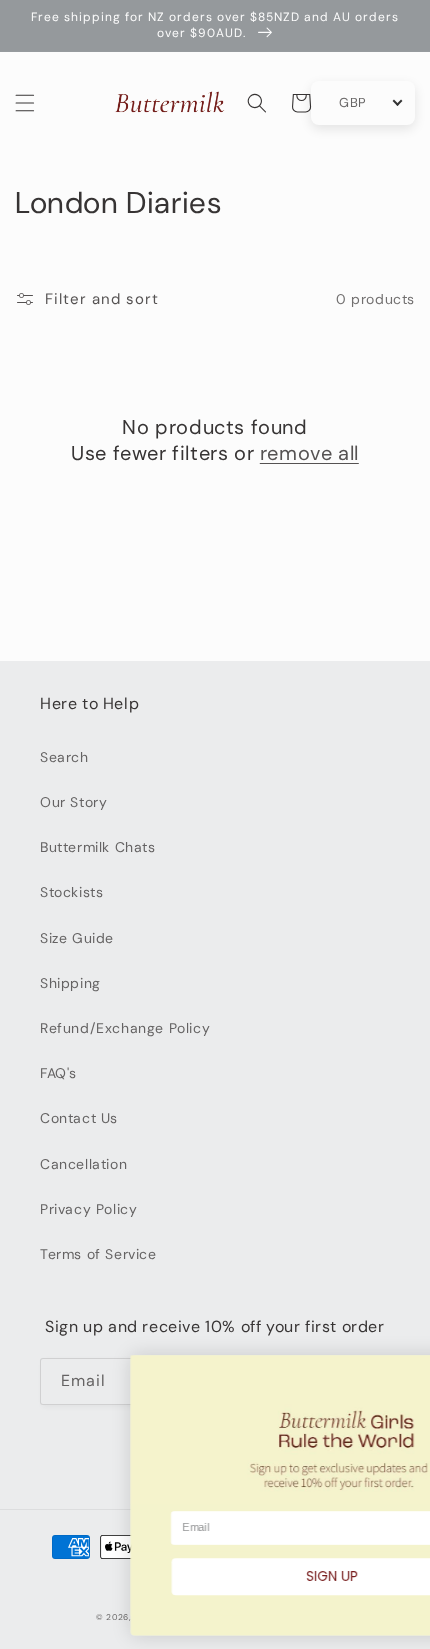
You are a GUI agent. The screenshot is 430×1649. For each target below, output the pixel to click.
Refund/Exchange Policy (125, 1028)
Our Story (73, 802)
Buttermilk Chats (98, 847)
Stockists (71, 892)
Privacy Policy (88, 1209)
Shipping (70, 983)
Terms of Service (98, 1254)
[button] (25, 103)
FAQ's (58, 1073)
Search (64, 757)
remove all (309, 453)
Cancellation (83, 1164)
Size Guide (77, 938)
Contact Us (79, 1118)
